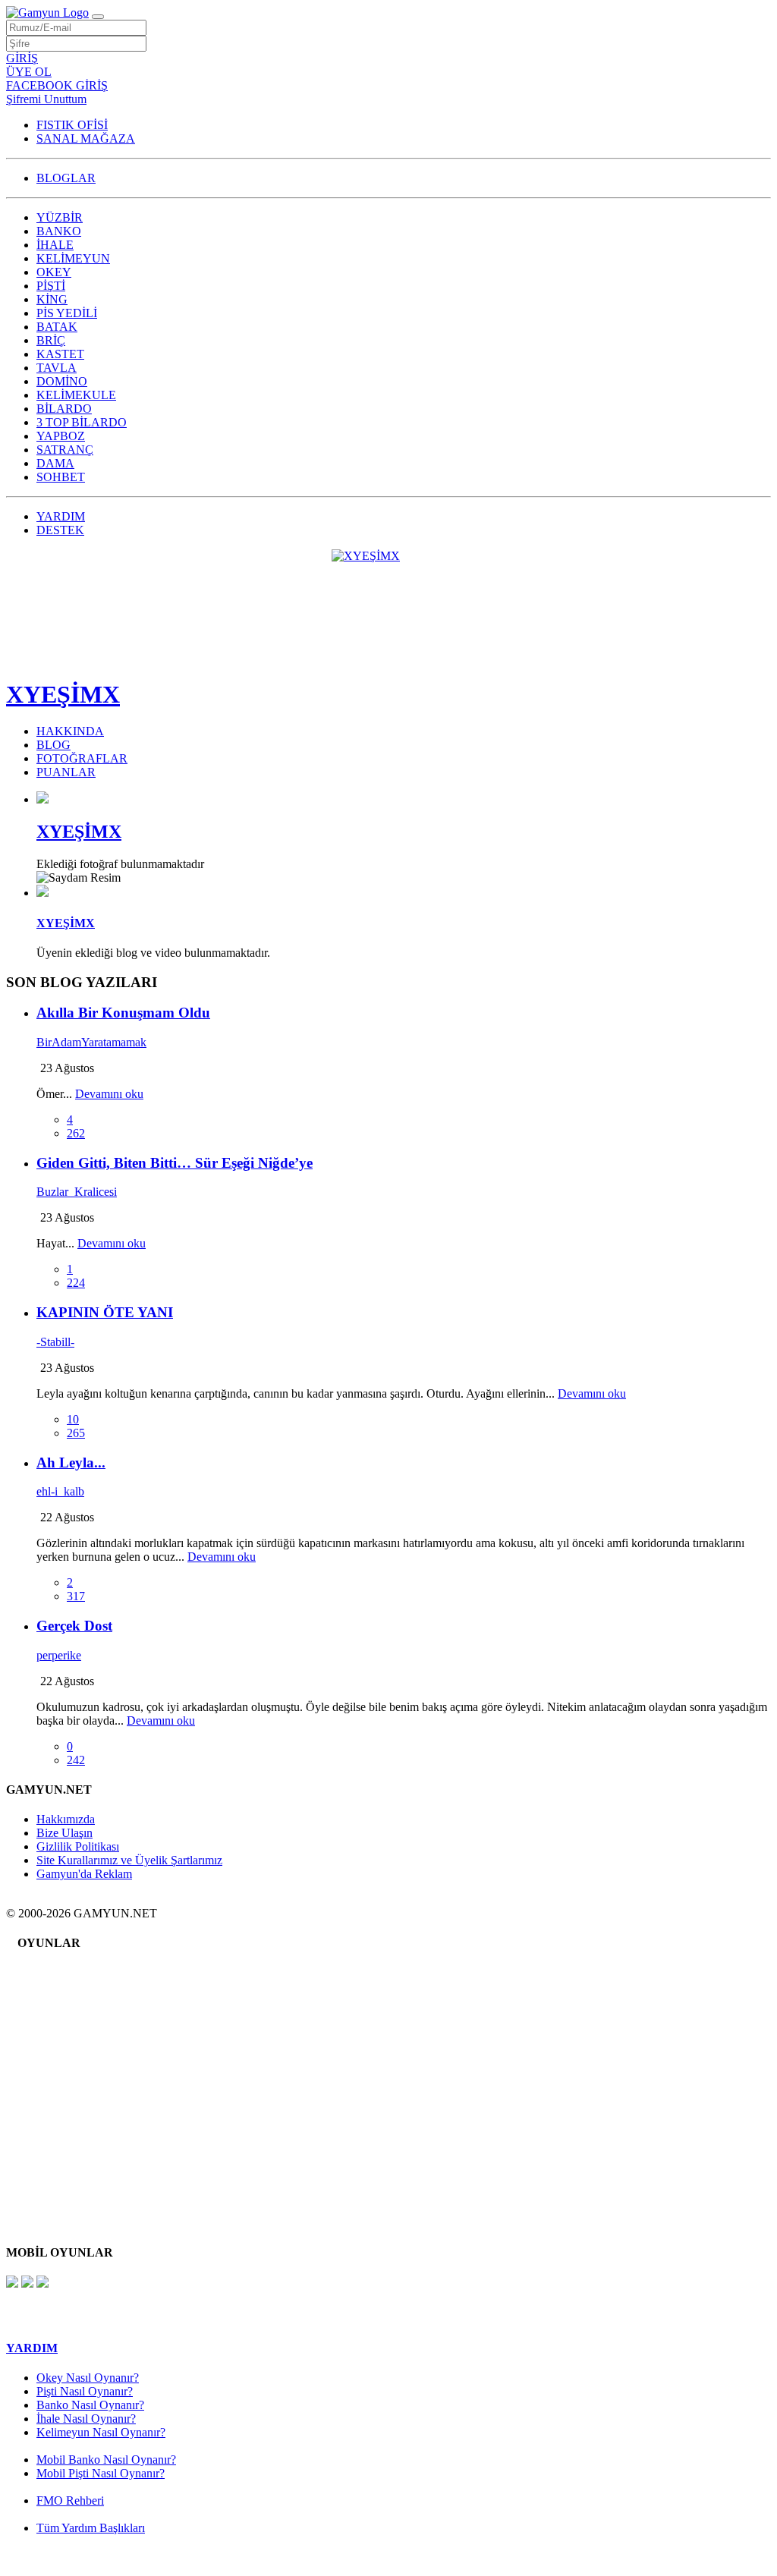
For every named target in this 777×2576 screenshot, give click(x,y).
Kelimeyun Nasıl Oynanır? (101, 2432)
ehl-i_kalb (60, 1491)
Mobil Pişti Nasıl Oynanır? (101, 2473)
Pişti (58, 2029)
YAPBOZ (61, 436)
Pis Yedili (70, 2052)
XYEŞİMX (63, 694)
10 (73, 1419)
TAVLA (57, 368)
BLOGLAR (66, 178)
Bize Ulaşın (64, 1833)
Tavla (61, 2098)
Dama (62, 2189)
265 (76, 1433)
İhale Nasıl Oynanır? (86, 2419)
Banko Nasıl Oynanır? (90, 2405)
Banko (64, 1984)
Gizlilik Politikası (78, 1846)
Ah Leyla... (71, 1463)
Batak (62, 2063)
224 (76, 1283)
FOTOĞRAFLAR (82, 758)
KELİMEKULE (76, 395)
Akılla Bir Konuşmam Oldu (123, 1013)
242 (76, 1760)
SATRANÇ (65, 450)
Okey (61, 2018)
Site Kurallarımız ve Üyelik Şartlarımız (129, 1860)
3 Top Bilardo (81, 2155)
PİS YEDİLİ (67, 313)
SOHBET (61, 477)
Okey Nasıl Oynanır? (88, 2378)
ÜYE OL (29, 72)
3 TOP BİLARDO (82, 422)
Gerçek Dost (74, 1626)
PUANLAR (66, 772)
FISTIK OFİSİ (72, 125)
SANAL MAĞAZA (86, 138)
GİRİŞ (22, 58)
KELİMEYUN (73, 258)
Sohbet (64, 2201)
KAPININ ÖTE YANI (105, 1312)
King (60, 2041)
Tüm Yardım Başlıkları (91, 2528)
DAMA (55, 463)
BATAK (57, 327)
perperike (59, 1655)
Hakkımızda (66, 1819)
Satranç (66, 2178)
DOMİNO (62, 381)
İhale (60, 1995)
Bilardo (66, 2144)
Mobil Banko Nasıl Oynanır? (106, 2460)
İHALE (55, 245)
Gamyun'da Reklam (84, 1874)
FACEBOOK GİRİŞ (57, 85)
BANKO (59, 231)
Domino (68, 2121)
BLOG (53, 745)
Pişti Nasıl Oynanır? (85, 2391)
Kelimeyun (74, 2007)
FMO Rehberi (70, 2501)
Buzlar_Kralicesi (77, 1192)
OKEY (54, 272)
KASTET (60, 354)
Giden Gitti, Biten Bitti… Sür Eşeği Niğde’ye (175, 1163)
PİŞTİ (51, 286)
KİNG (52, 299)
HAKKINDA (70, 731)
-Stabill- (55, 1342)
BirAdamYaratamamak (91, 1042)
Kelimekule (75, 2133)
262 (76, 1133)
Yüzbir (64, 1972)
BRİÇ (51, 340)
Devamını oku (109, 1094)
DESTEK (60, 530)
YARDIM (61, 516)
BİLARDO (64, 409)
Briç (58, 2075)
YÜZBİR (60, 217)
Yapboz (66, 2167)
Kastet (63, 2086)
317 (76, 1596)
